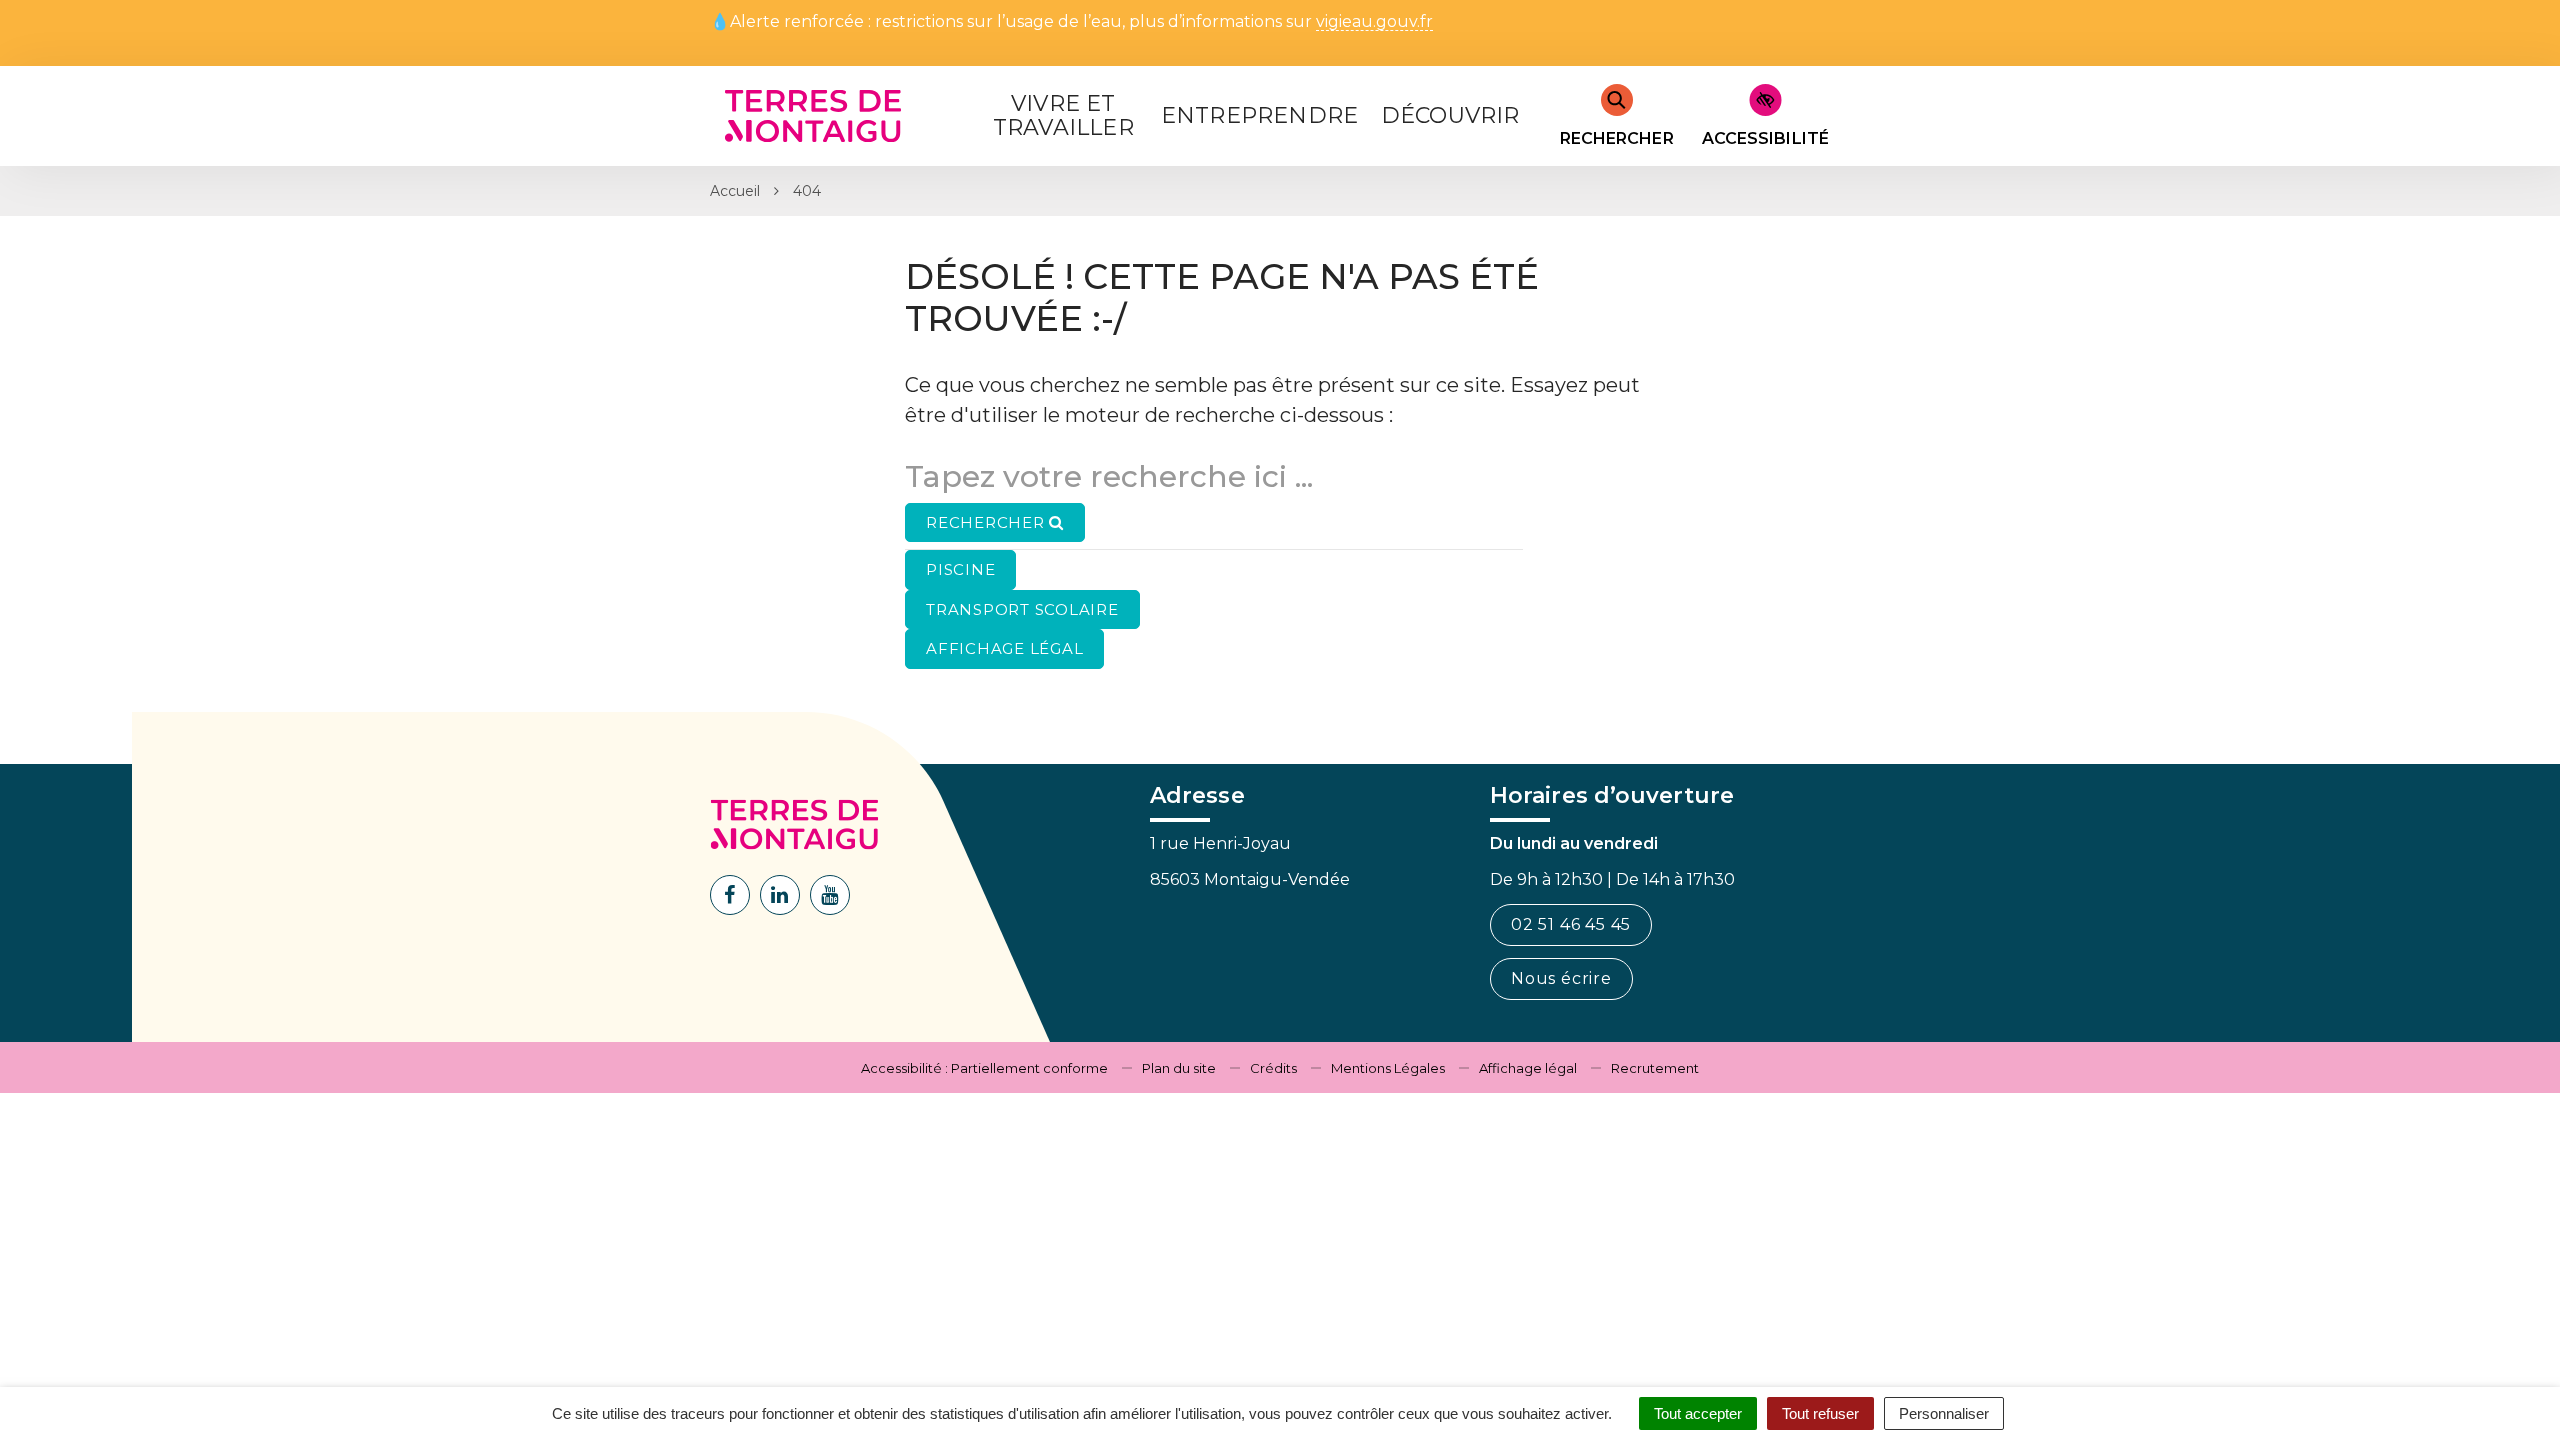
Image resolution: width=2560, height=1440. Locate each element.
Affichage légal (1528, 1068)
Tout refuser (1820, 1413)
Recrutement (1655, 1068)
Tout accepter (1698, 1413)
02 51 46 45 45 (1571, 924)
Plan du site (1179, 1068)
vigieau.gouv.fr (1374, 22)
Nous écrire (1561, 978)
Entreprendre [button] (1259, 115)
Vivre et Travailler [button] (1063, 115)
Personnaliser (1944, 1413)
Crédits (1273, 1068)
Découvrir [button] (1450, 115)
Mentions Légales (1388, 1068)
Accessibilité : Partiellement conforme (984, 1068)
